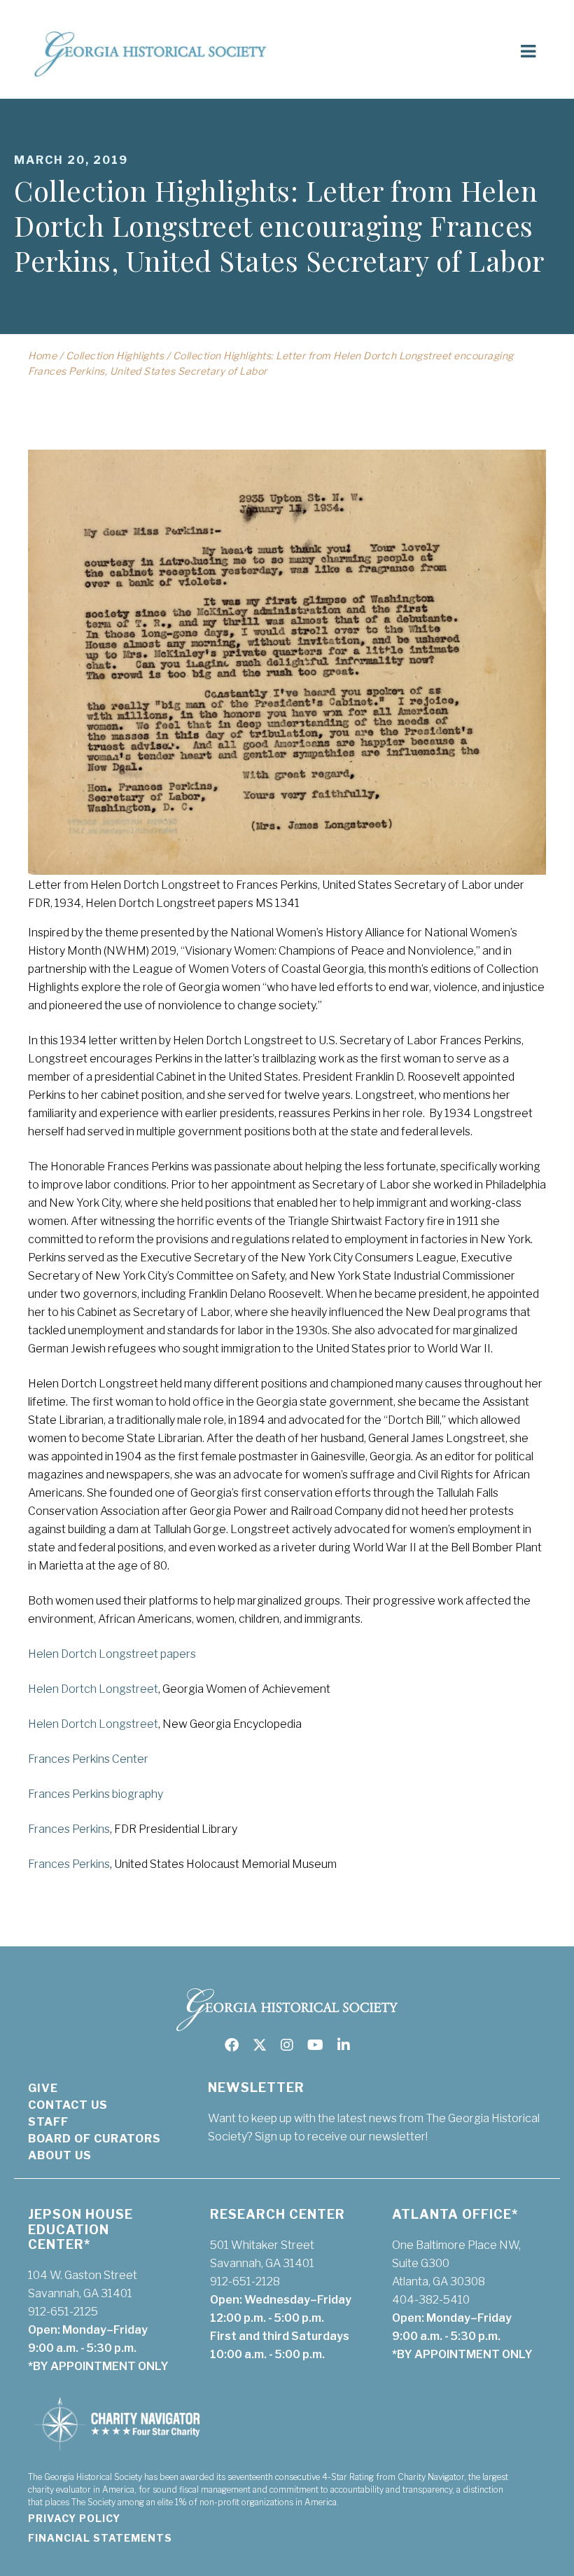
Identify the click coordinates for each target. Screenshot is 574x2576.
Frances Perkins (69, 1829)
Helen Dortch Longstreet (93, 1689)
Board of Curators (94, 2139)
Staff (48, 2122)
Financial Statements (100, 2538)
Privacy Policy (74, 2518)
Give (43, 2088)
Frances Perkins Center (88, 1759)
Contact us (68, 2105)
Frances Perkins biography (96, 1794)
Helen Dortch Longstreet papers (112, 1654)
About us (60, 2155)
